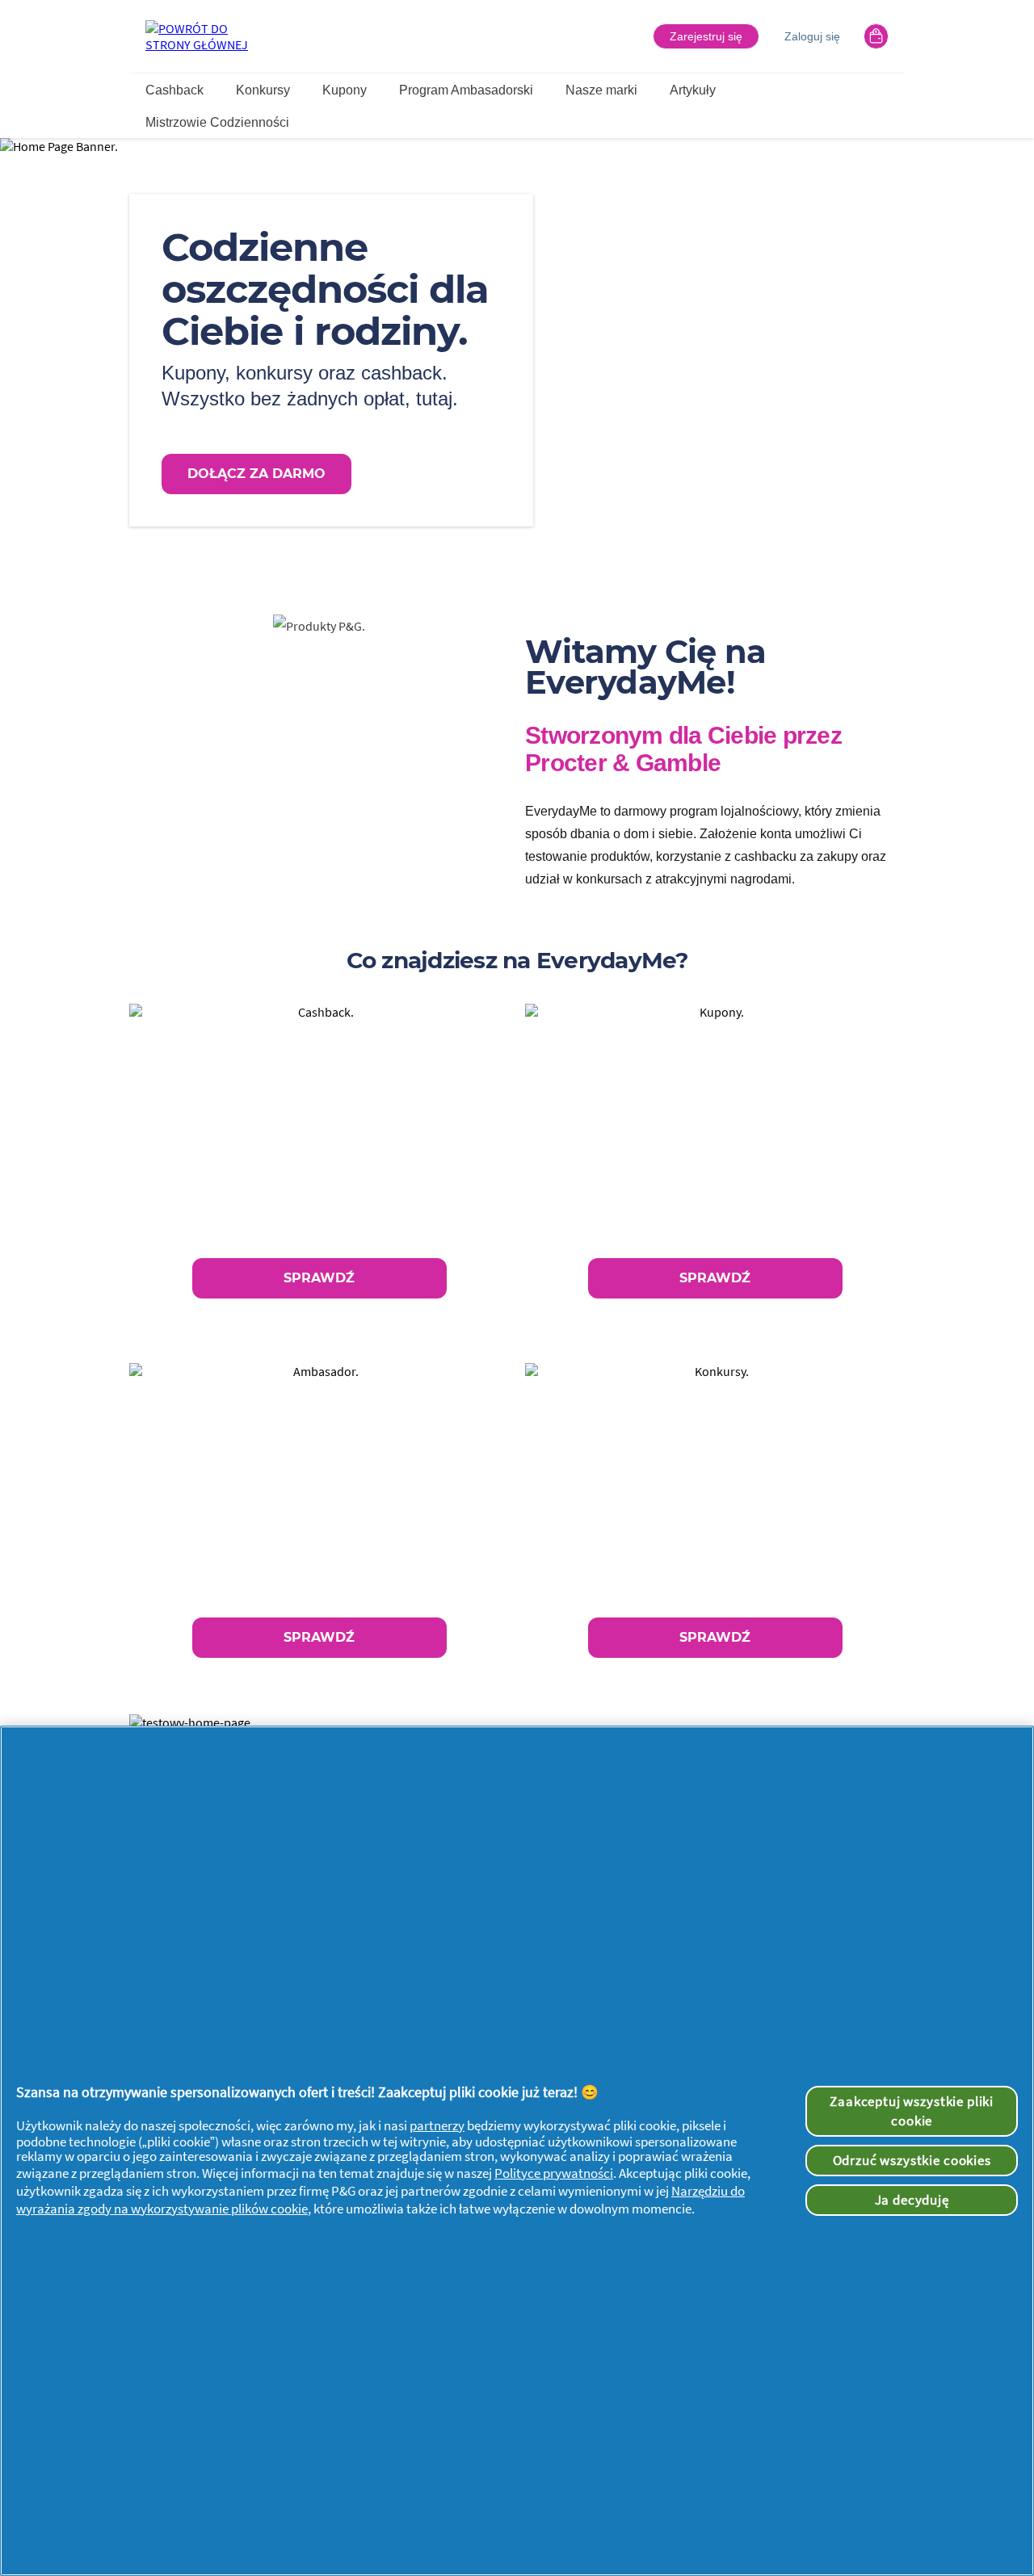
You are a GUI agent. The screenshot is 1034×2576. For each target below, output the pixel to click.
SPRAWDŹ (319, 1278)
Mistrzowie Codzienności (217, 122)
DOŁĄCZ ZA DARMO (256, 474)
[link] (319, 1163)
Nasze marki (601, 90)
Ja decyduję (912, 2200)
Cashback (174, 90)
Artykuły (693, 90)
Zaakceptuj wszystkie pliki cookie (912, 2111)
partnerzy (437, 2125)
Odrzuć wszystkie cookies (912, 2160)
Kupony (345, 90)
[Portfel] (876, 36)
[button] (706, 36)
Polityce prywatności (554, 2173)
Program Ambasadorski (466, 90)
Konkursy (263, 90)
